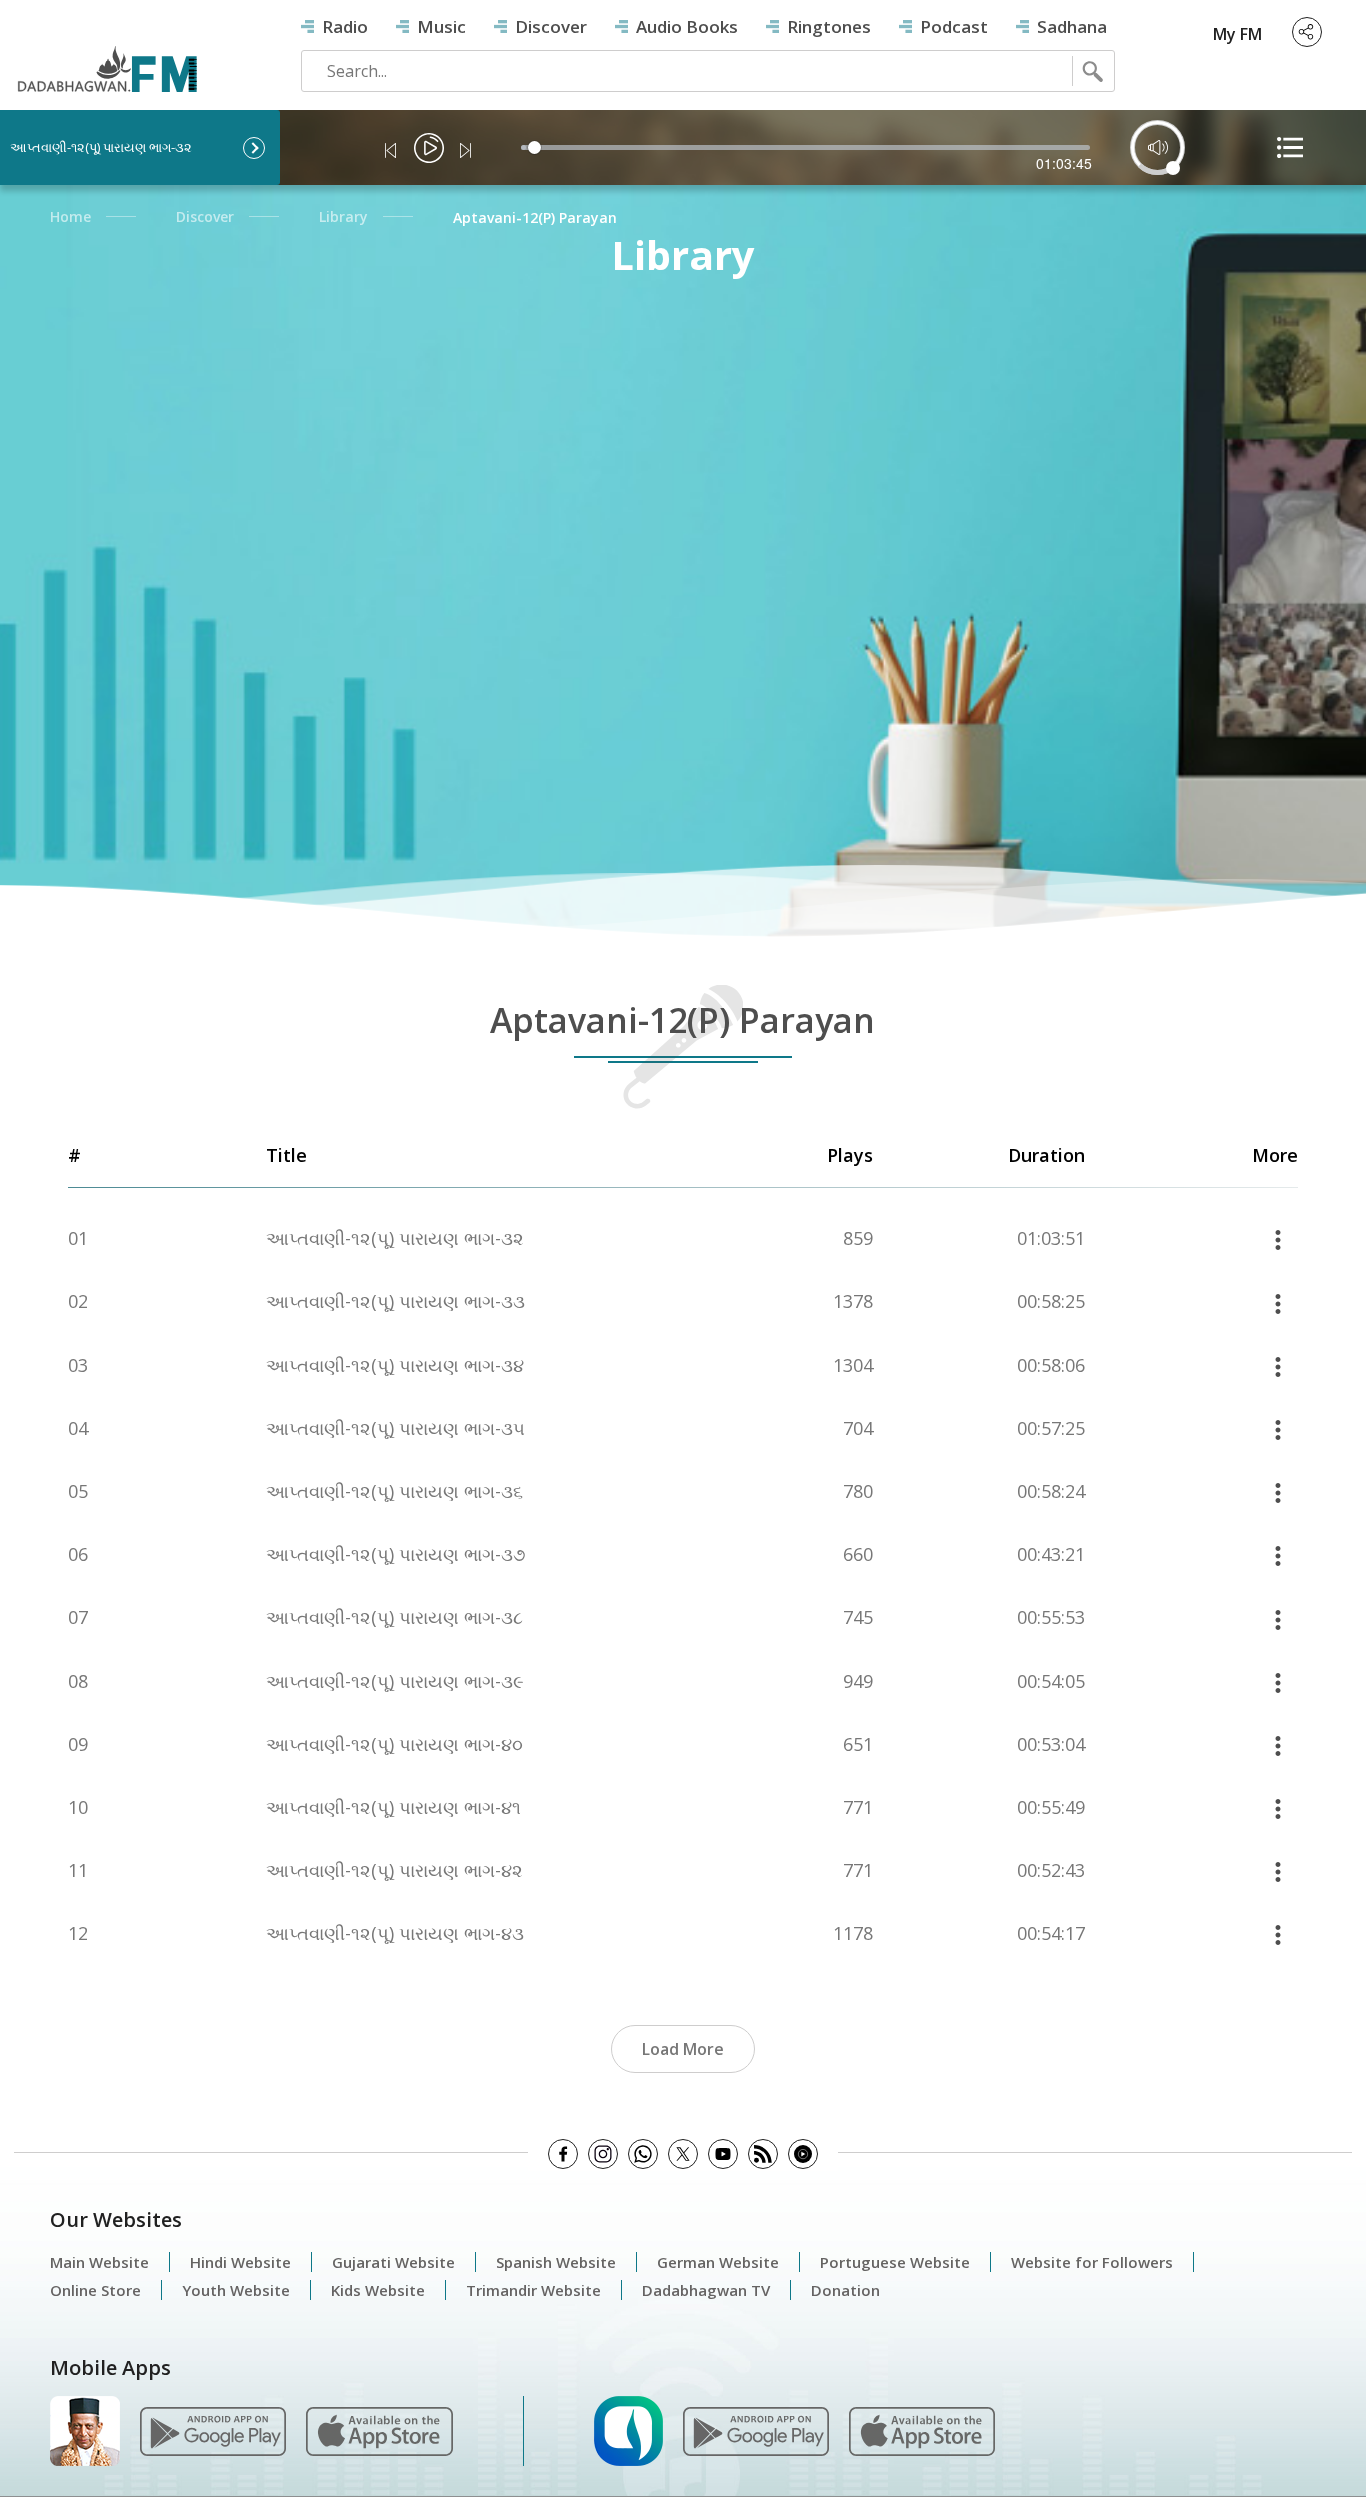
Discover (551, 26)
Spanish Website (556, 2262)
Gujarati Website (393, 2262)
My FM (1237, 34)
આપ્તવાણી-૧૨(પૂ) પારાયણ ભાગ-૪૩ (395, 1933)
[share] (1307, 32)
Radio (345, 26)
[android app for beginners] (756, 2430)
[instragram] (603, 2154)
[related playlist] (1290, 147)
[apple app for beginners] (922, 2430)
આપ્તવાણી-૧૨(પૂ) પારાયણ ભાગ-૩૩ (395, 1301)
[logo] (106, 52)
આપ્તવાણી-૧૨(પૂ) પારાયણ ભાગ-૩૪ (395, 1365)
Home (70, 216)
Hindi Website (240, 2262)
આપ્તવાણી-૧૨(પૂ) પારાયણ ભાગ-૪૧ (393, 1807)
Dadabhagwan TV (706, 2290)
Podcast (954, 26)
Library (343, 216)
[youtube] (723, 2154)
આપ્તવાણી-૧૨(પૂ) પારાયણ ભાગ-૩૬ (394, 1491)
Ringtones (829, 26)
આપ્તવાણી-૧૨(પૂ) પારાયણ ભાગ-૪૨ (394, 1870)
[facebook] (563, 2154)
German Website (718, 2262)
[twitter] (683, 2154)
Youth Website (236, 2290)
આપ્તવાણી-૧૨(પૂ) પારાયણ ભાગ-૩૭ (396, 1554)
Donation (845, 2290)
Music (441, 26)
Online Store (95, 2290)
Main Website (99, 2262)
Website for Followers (1092, 2262)
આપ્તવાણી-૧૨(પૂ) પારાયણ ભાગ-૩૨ (395, 1238)
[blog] (763, 2154)
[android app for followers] (213, 2430)
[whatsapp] (643, 2154)
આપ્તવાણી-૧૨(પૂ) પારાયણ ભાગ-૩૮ (394, 1617)
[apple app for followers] (379, 2430)
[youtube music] (803, 2154)
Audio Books (687, 26)
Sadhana (1072, 26)
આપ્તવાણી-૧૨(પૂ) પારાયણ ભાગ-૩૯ (395, 1681)
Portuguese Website (895, 2262)
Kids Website (378, 2290)
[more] (1278, 1238)
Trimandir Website (533, 2290)
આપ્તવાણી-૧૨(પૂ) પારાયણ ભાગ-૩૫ (395, 1428)
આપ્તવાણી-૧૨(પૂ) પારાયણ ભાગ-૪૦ (394, 1744)
